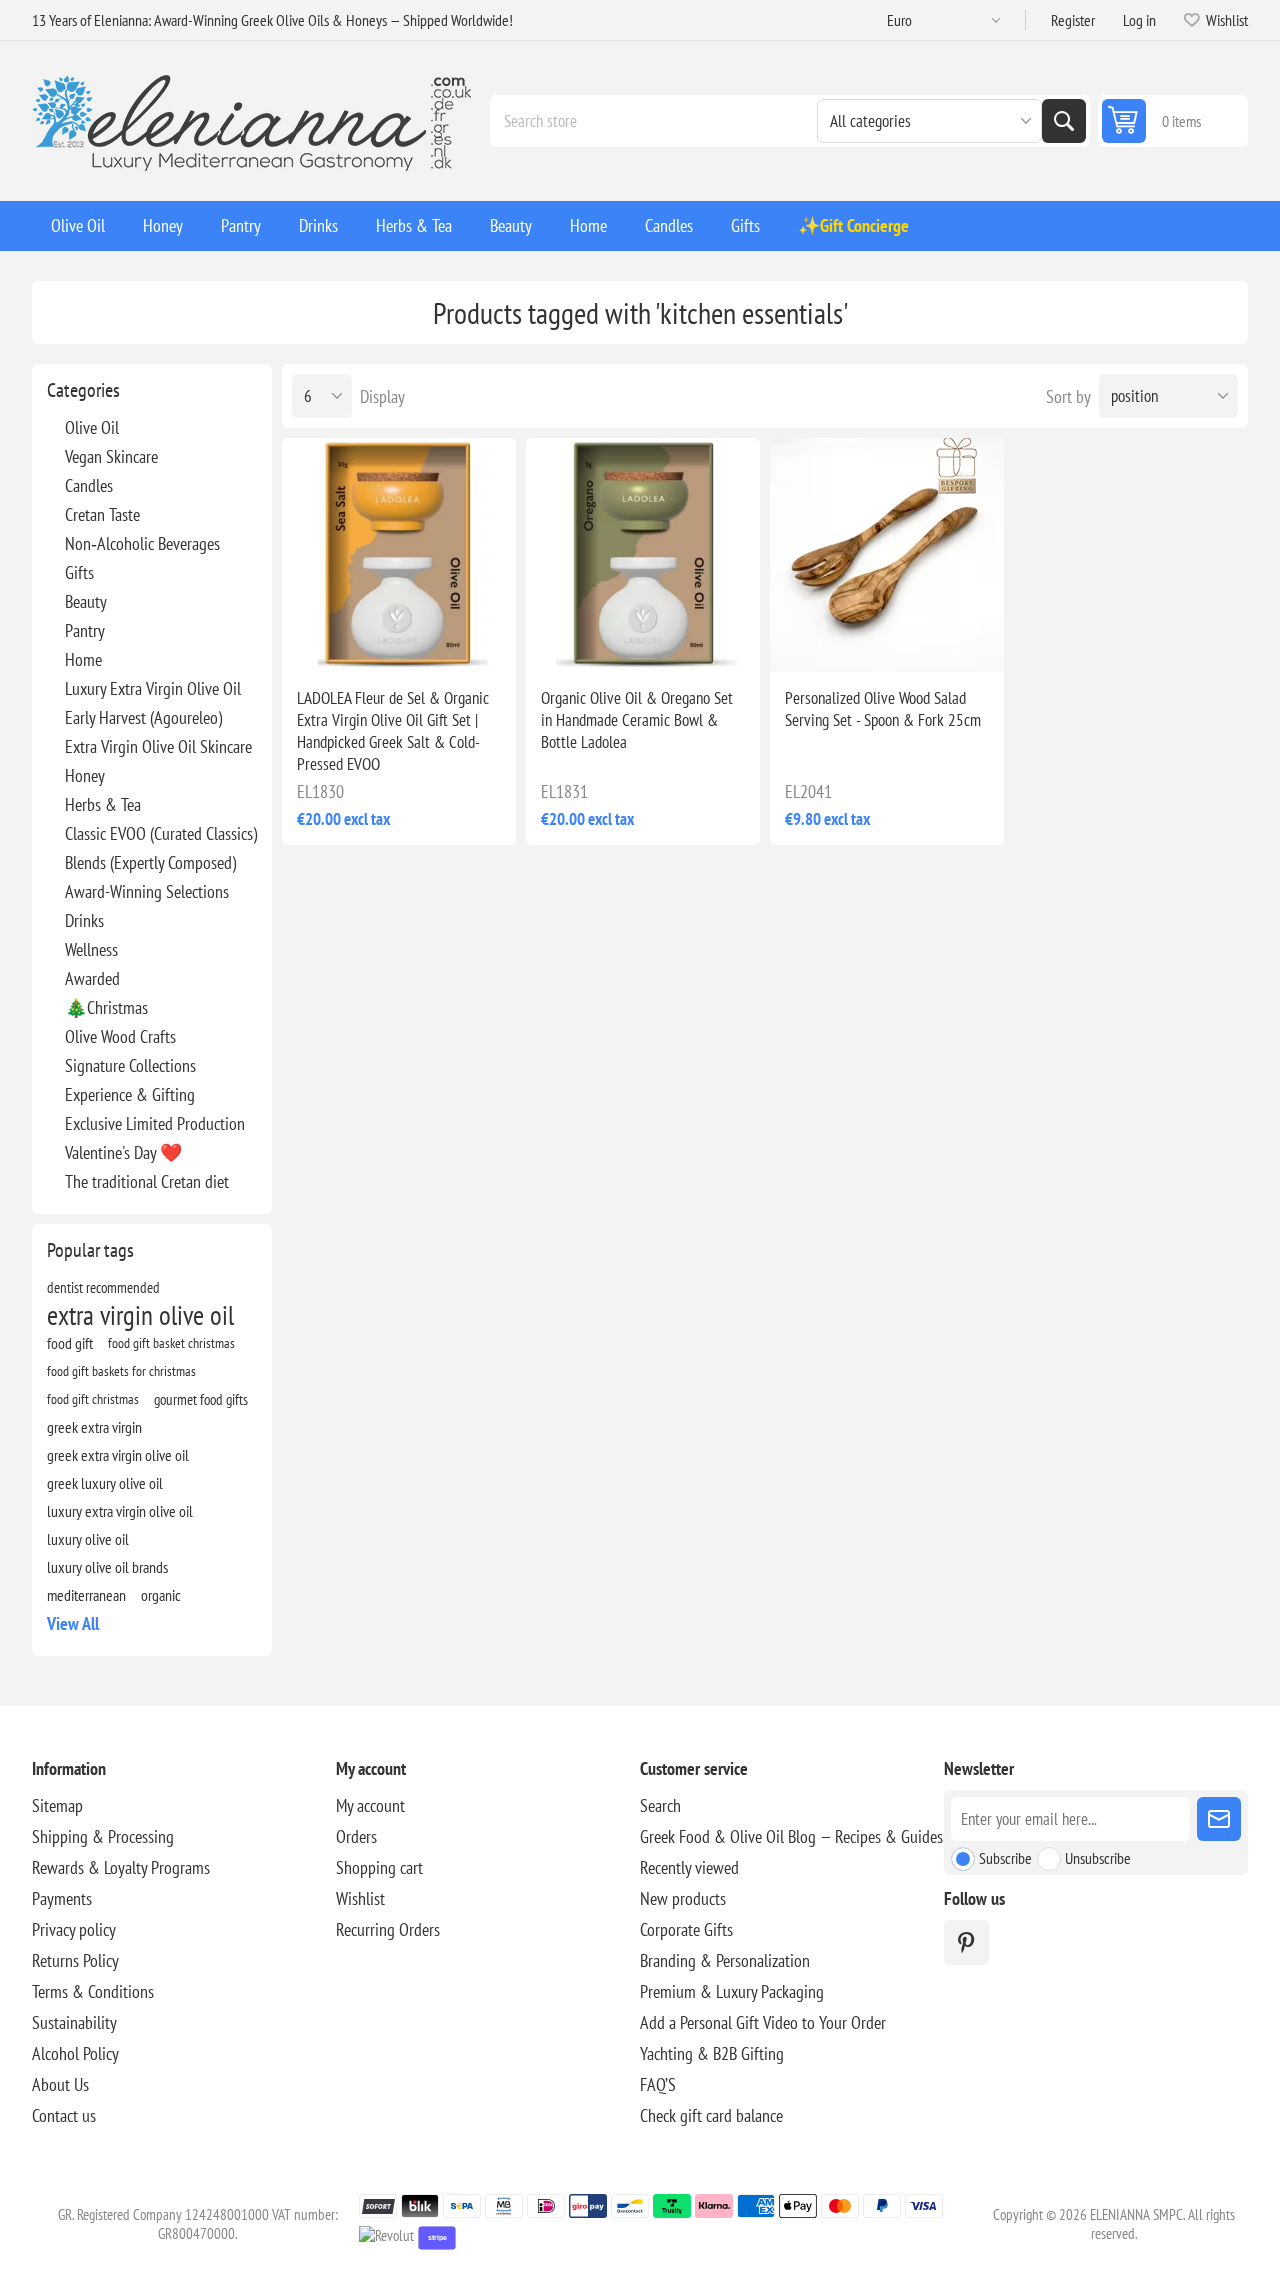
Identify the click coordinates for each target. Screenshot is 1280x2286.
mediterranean (86, 1595)
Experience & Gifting (130, 1094)
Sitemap (57, 1805)
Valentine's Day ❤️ (123, 1152)
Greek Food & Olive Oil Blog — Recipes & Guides (791, 1836)
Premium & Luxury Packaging (732, 1991)
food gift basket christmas (171, 1342)
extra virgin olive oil (140, 1315)
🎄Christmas (106, 1007)
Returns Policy (75, 1960)
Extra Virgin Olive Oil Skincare (158, 746)
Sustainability (74, 2022)
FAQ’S (658, 2084)
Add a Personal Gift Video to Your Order (763, 2022)
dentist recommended (103, 1287)
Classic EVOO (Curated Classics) (161, 833)
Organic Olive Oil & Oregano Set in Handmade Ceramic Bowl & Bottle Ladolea (637, 720)
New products (683, 1898)
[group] (399, 555)
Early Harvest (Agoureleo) (143, 717)
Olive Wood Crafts (120, 1036)
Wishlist (360, 1898)
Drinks (84, 920)
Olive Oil (92, 427)
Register (1073, 20)
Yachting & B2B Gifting (712, 2053)
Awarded (92, 978)
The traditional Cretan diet (147, 1181)
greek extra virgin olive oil (118, 1455)
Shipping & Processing (103, 1836)
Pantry (85, 630)
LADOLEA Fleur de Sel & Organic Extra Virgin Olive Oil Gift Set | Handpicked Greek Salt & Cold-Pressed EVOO (393, 731)
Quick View (356, 640)
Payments (62, 1898)
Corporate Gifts (686, 1929)
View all (73, 1623)
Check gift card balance (711, 2115)
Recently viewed (689, 1867)
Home (83, 659)
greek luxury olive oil (105, 1483)
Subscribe (1005, 1858)
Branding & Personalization (725, 1960)
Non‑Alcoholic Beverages (142, 543)
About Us (60, 2084)
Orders (356, 1836)
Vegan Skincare (111, 456)
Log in (1139, 20)
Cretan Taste (102, 514)
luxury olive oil (88, 1539)
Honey (85, 775)
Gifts (79, 572)
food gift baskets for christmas (121, 1370)
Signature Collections (130, 1065)
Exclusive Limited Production (155, 1123)
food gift (70, 1343)
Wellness (91, 949)
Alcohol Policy (75, 2053)
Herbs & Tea (103, 804)
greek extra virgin (94, 1427)
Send (1219, 1819)
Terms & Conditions (93, 1991)
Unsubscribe (1098, 1858)
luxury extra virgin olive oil (120, 1511)
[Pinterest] (966, 1942)
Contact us (64, 2115)
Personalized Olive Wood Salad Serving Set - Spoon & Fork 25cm (883, 709)
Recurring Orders (388, 1929)
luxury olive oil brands (107, 1567)
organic (161, 1595)
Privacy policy (74, 1929)
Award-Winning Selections (147, 891)
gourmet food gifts (201, 1399)
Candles (89, 485)
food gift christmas (93, 1398)
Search (1064, 121)
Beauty (86, 601)
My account (370, 1805)
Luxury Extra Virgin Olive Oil (153, 688)
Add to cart (441, 640)
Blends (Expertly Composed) (150, 862)
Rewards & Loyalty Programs (121, 1867)
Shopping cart (379, 1867)
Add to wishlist (314, 640)
